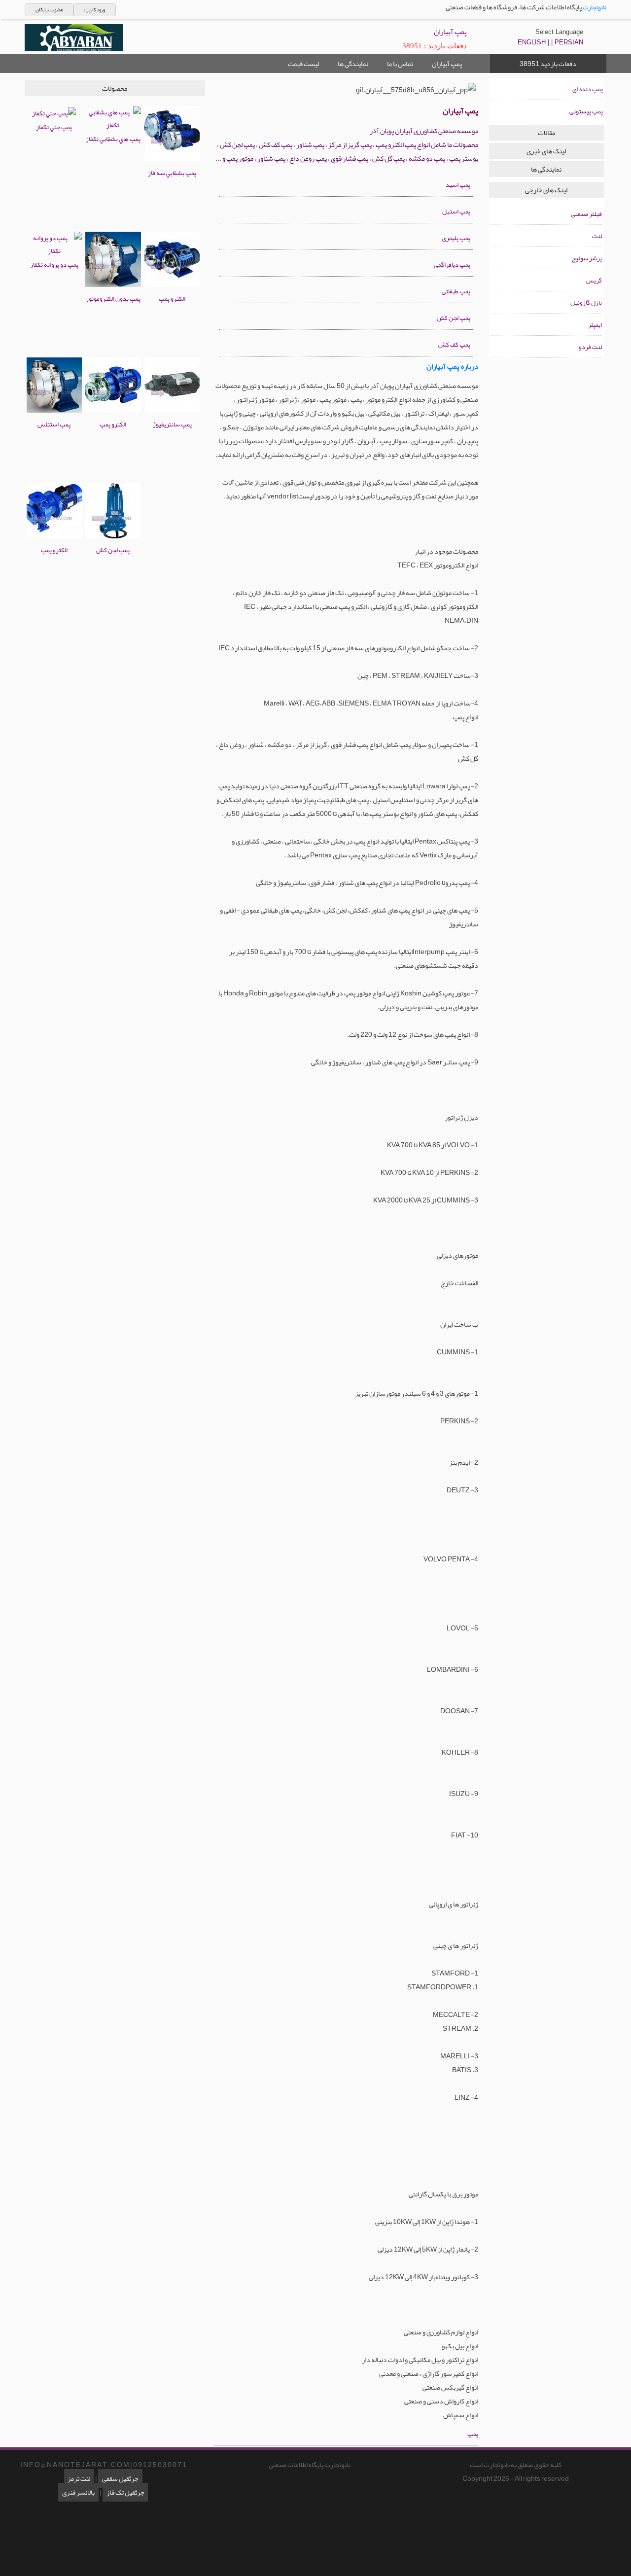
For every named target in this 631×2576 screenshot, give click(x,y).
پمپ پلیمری (456, 238)
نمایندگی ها (353, 64)
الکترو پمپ (172, 299)
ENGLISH (532, 42)
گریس (594, 281)
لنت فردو (590, 347)
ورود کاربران (94, 10)
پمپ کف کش (454, 345)
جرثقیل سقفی (120, 2478)
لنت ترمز (79, 2478)
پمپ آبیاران (447, 64)
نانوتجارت (595, 7)
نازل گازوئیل (586, 303)
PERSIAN (569, 42)
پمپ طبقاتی (456, 291)
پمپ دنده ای (588, 89)
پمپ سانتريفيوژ (172, 424)
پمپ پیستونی (586, 111)
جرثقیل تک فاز (125, 2492)
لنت (597, 236)
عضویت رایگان (49, 10)
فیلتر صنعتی (586, 214)
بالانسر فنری (78, 2492)
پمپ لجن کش (113, 550)
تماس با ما (400, 64)
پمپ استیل (456, 212)
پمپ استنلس (54, 424)
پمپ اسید (458, 185)
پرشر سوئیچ (587, 258)
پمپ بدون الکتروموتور (113, 299)
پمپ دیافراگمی (452, 265)
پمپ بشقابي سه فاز (172, 173)
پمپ (473, 2434)
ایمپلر (595, 325)
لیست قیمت (303, 64)
